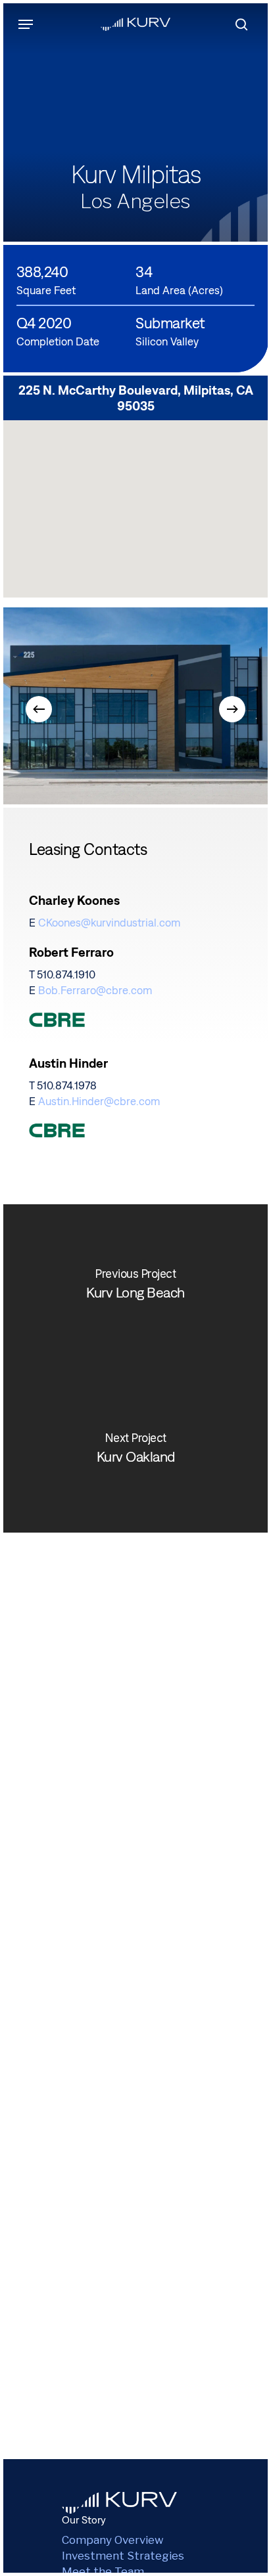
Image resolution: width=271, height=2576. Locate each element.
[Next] (232, 709)
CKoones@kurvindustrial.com (109, 923)
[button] (26, 24)
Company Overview (113, 2540)
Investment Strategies (123, 2556)
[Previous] (39, 709)
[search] (238, 24)
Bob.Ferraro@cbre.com (95, 990)
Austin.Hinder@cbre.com (99, 1101)
